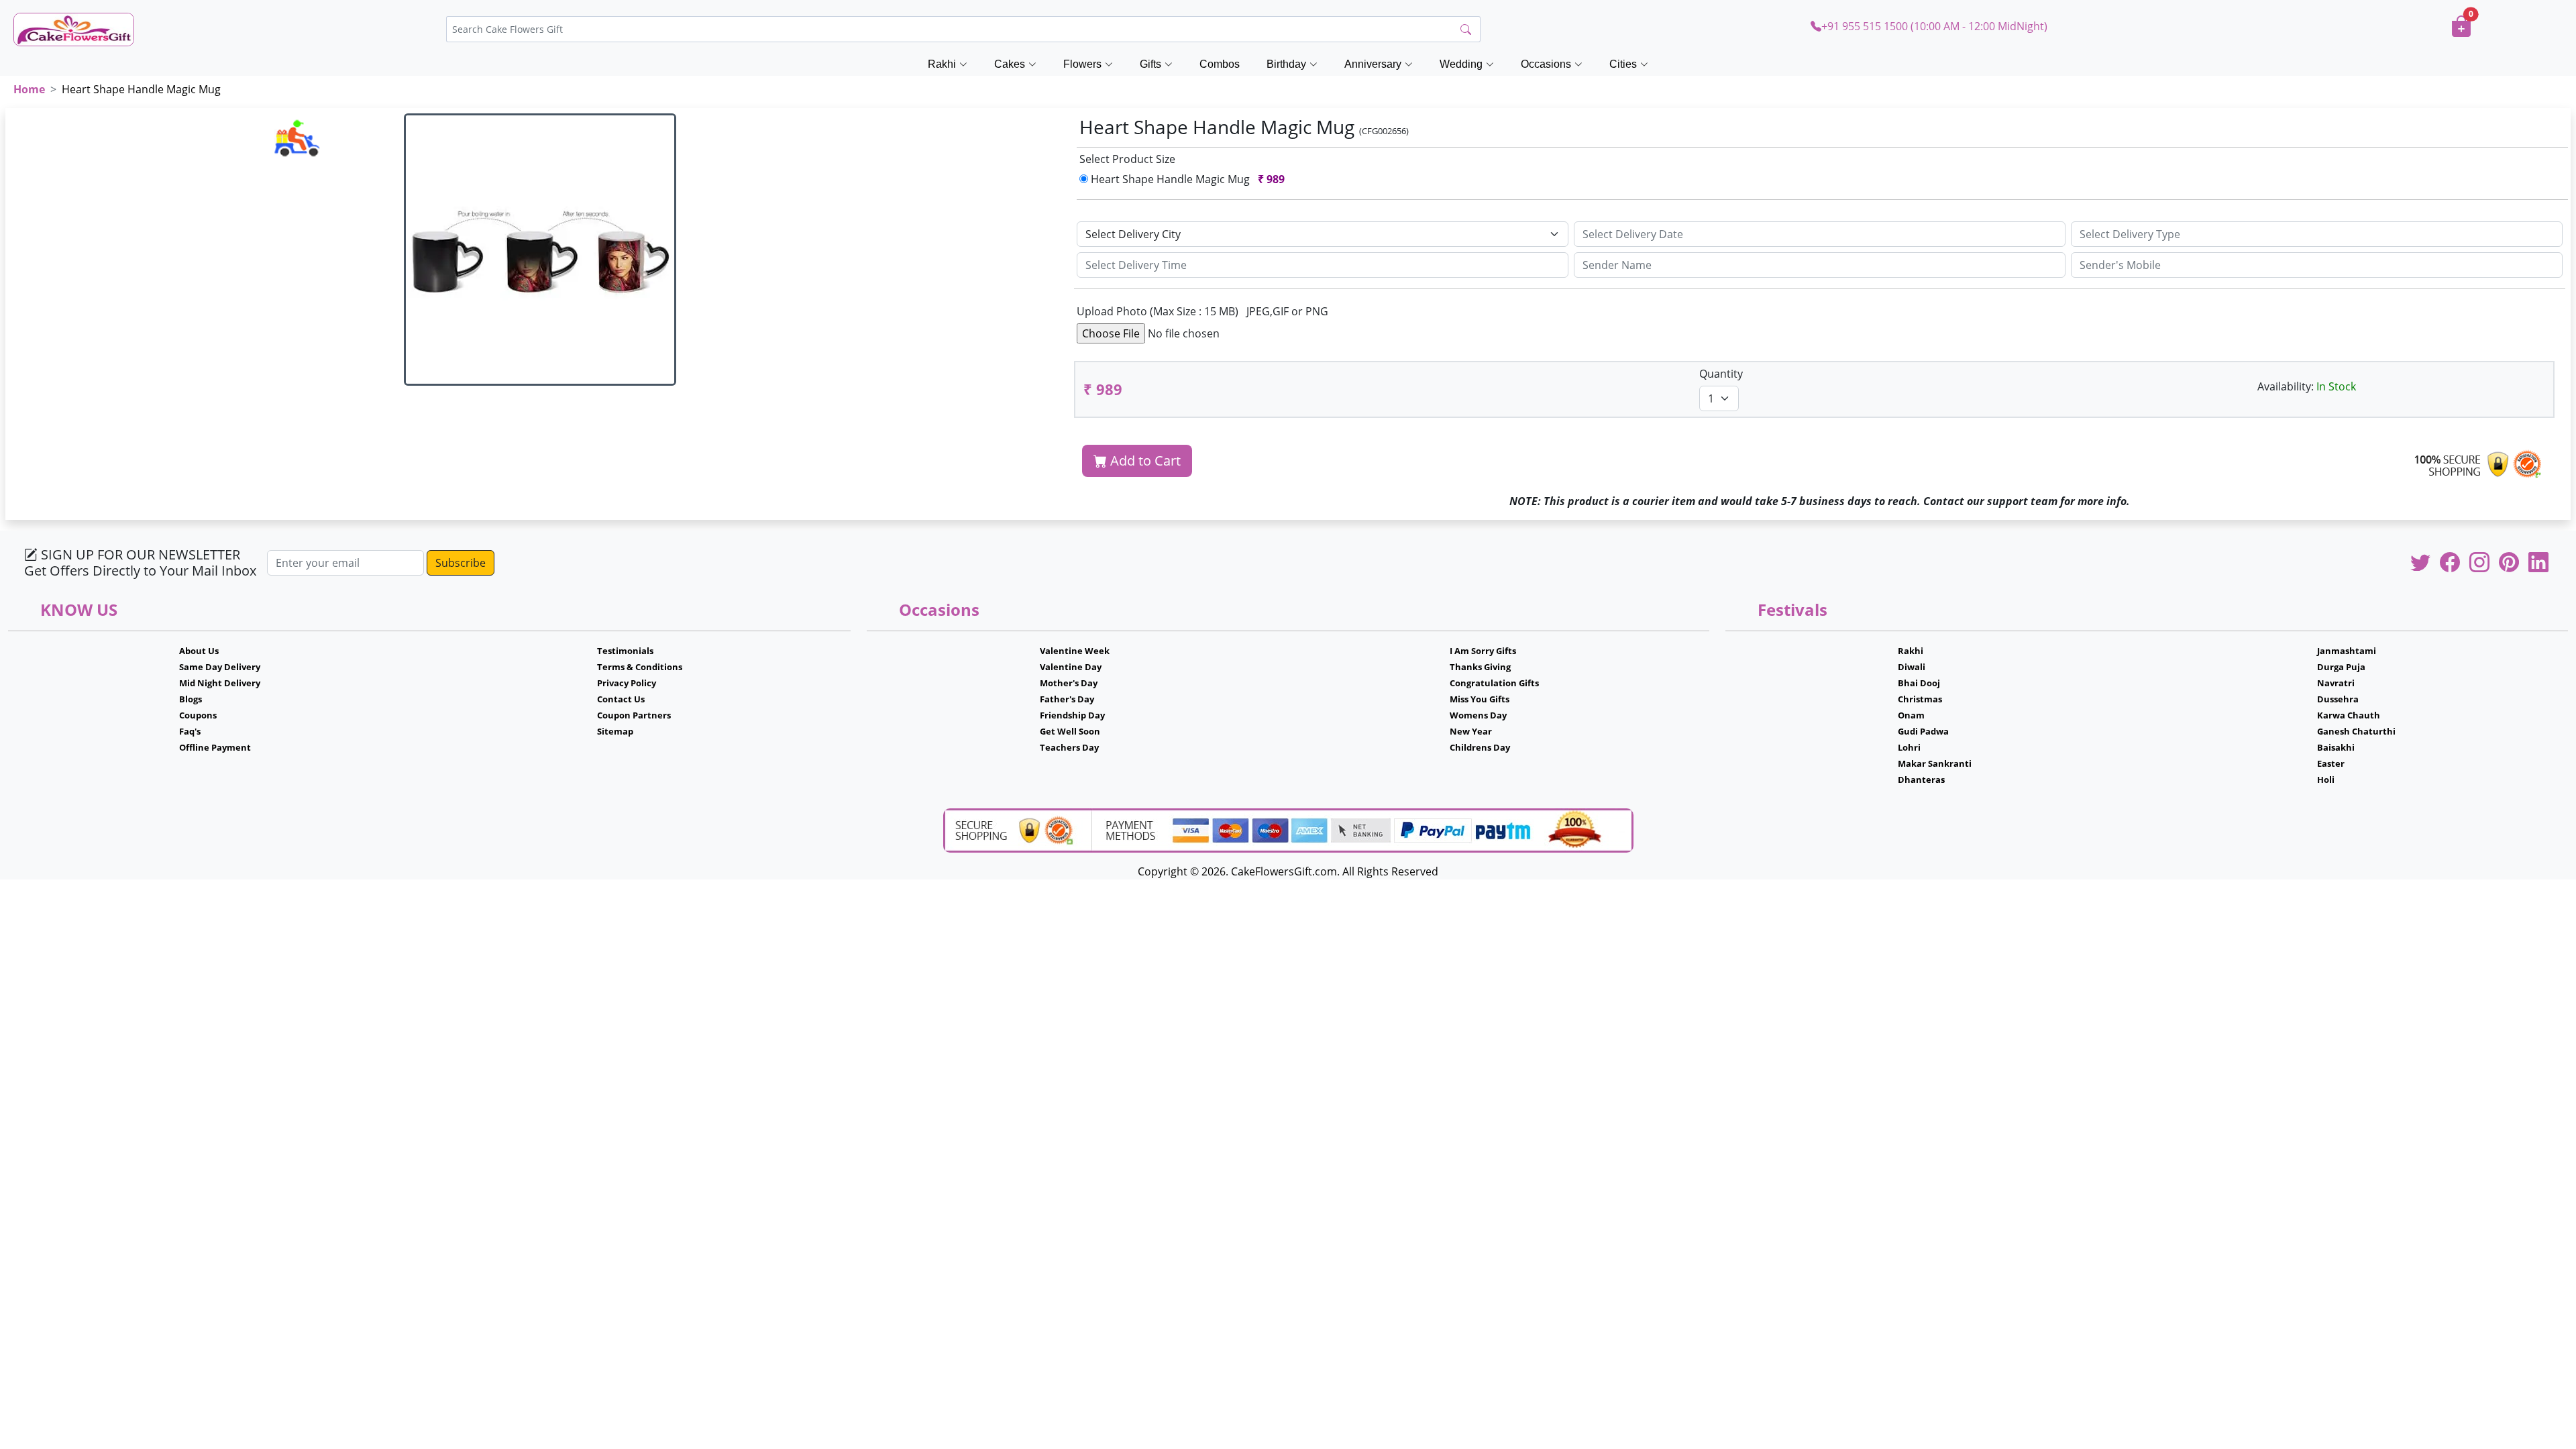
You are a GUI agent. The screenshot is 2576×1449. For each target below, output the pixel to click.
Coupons (198, 715)
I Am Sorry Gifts (1483, 651)
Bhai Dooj (1919, 683)
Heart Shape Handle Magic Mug (1186, 179)
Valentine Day (1071, 667)
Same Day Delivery (220, 667)
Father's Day (1067, 699)
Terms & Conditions (640, 667)
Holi (2326, 780)
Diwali (1912, 667)
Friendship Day (1072, 715)
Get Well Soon (1070, 731)
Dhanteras (1921, 780)
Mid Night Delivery (220, 683)
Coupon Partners (634, 715)
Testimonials (625, 651)
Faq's (190, 731)
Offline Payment (215, 747)
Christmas (1920, 699)
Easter (2331, 763)
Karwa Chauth (2349, 715)
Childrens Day (1480, 747)
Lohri (1909, 747)
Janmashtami (2347, 651)
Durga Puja (2341, 667)
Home (29, 89)
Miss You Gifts (1480, 699)
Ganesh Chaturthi (2356, 731)
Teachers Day (1069, 747)
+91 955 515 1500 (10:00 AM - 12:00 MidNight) (1934, 26)
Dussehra (2338, 699)
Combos (1220, 64)
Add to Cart (1144, 461)
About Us (199, 651)
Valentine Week (1075, 651)
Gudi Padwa (1923, 731)
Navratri (2336, 683)
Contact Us (621, 699)
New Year (1471, 731)
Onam (1911, 715)
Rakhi (1911, 651)
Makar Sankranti (1935, 763)
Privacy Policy (627, 683)
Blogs (191, 699)
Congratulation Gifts (1494, 683)
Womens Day (1478, 715)
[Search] (1466, 30)
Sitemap (615, 731)
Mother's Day (1069, 683)
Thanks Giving (1480, 667)
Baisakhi (2336, 747)
